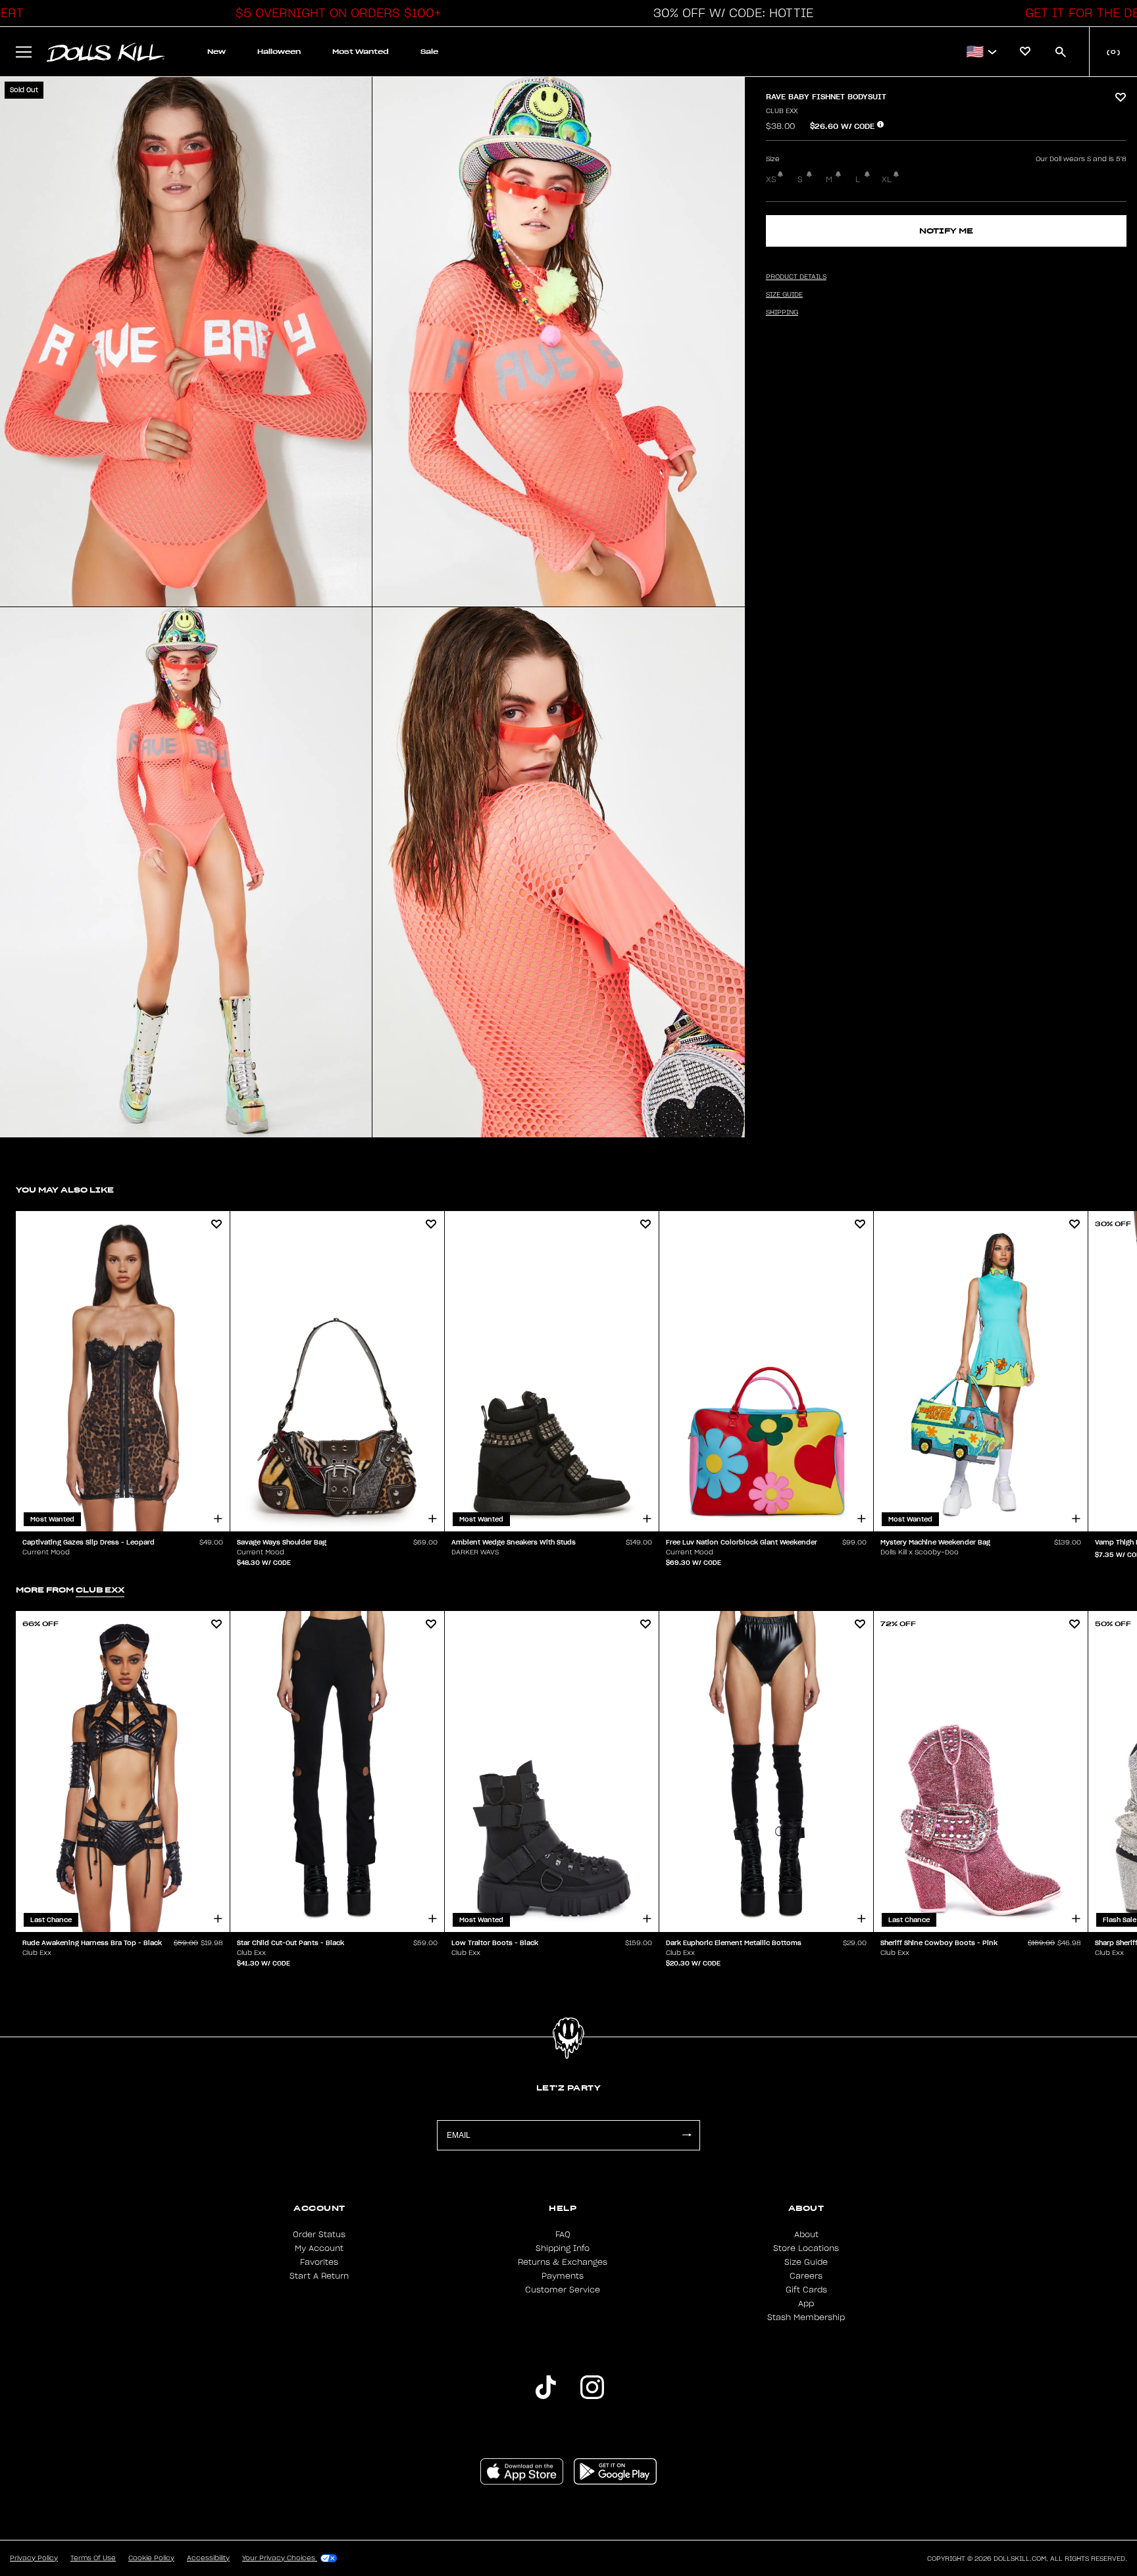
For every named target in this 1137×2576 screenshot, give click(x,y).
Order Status (319, 2235)
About (806, 2235)
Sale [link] (429, 52)
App (806, 2304)
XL (887, 180)
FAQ (563, 2235)
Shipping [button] (782, 312)
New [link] (216, 52)
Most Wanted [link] (361, 52)
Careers (806, 2276)
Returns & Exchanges (563, 2262)
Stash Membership (806, 2317)
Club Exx (782, 111)
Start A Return (319, 2276)
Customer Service (563, 2290)
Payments (563, 2276)
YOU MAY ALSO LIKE (65, 1190)
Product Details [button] (796, 277)
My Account (319, 2248)
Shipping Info (563, 2248)
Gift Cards (806, 2290)
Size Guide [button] (784, 295)
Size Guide (806, 2262)
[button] (335, 13)
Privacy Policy (34, 2558)
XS (771, 180)
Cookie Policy (151, 2558)
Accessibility (208, 2558)
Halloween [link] (279, 52)
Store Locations (806, 2248)
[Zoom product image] (186, 342)
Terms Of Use (93, 2558)
